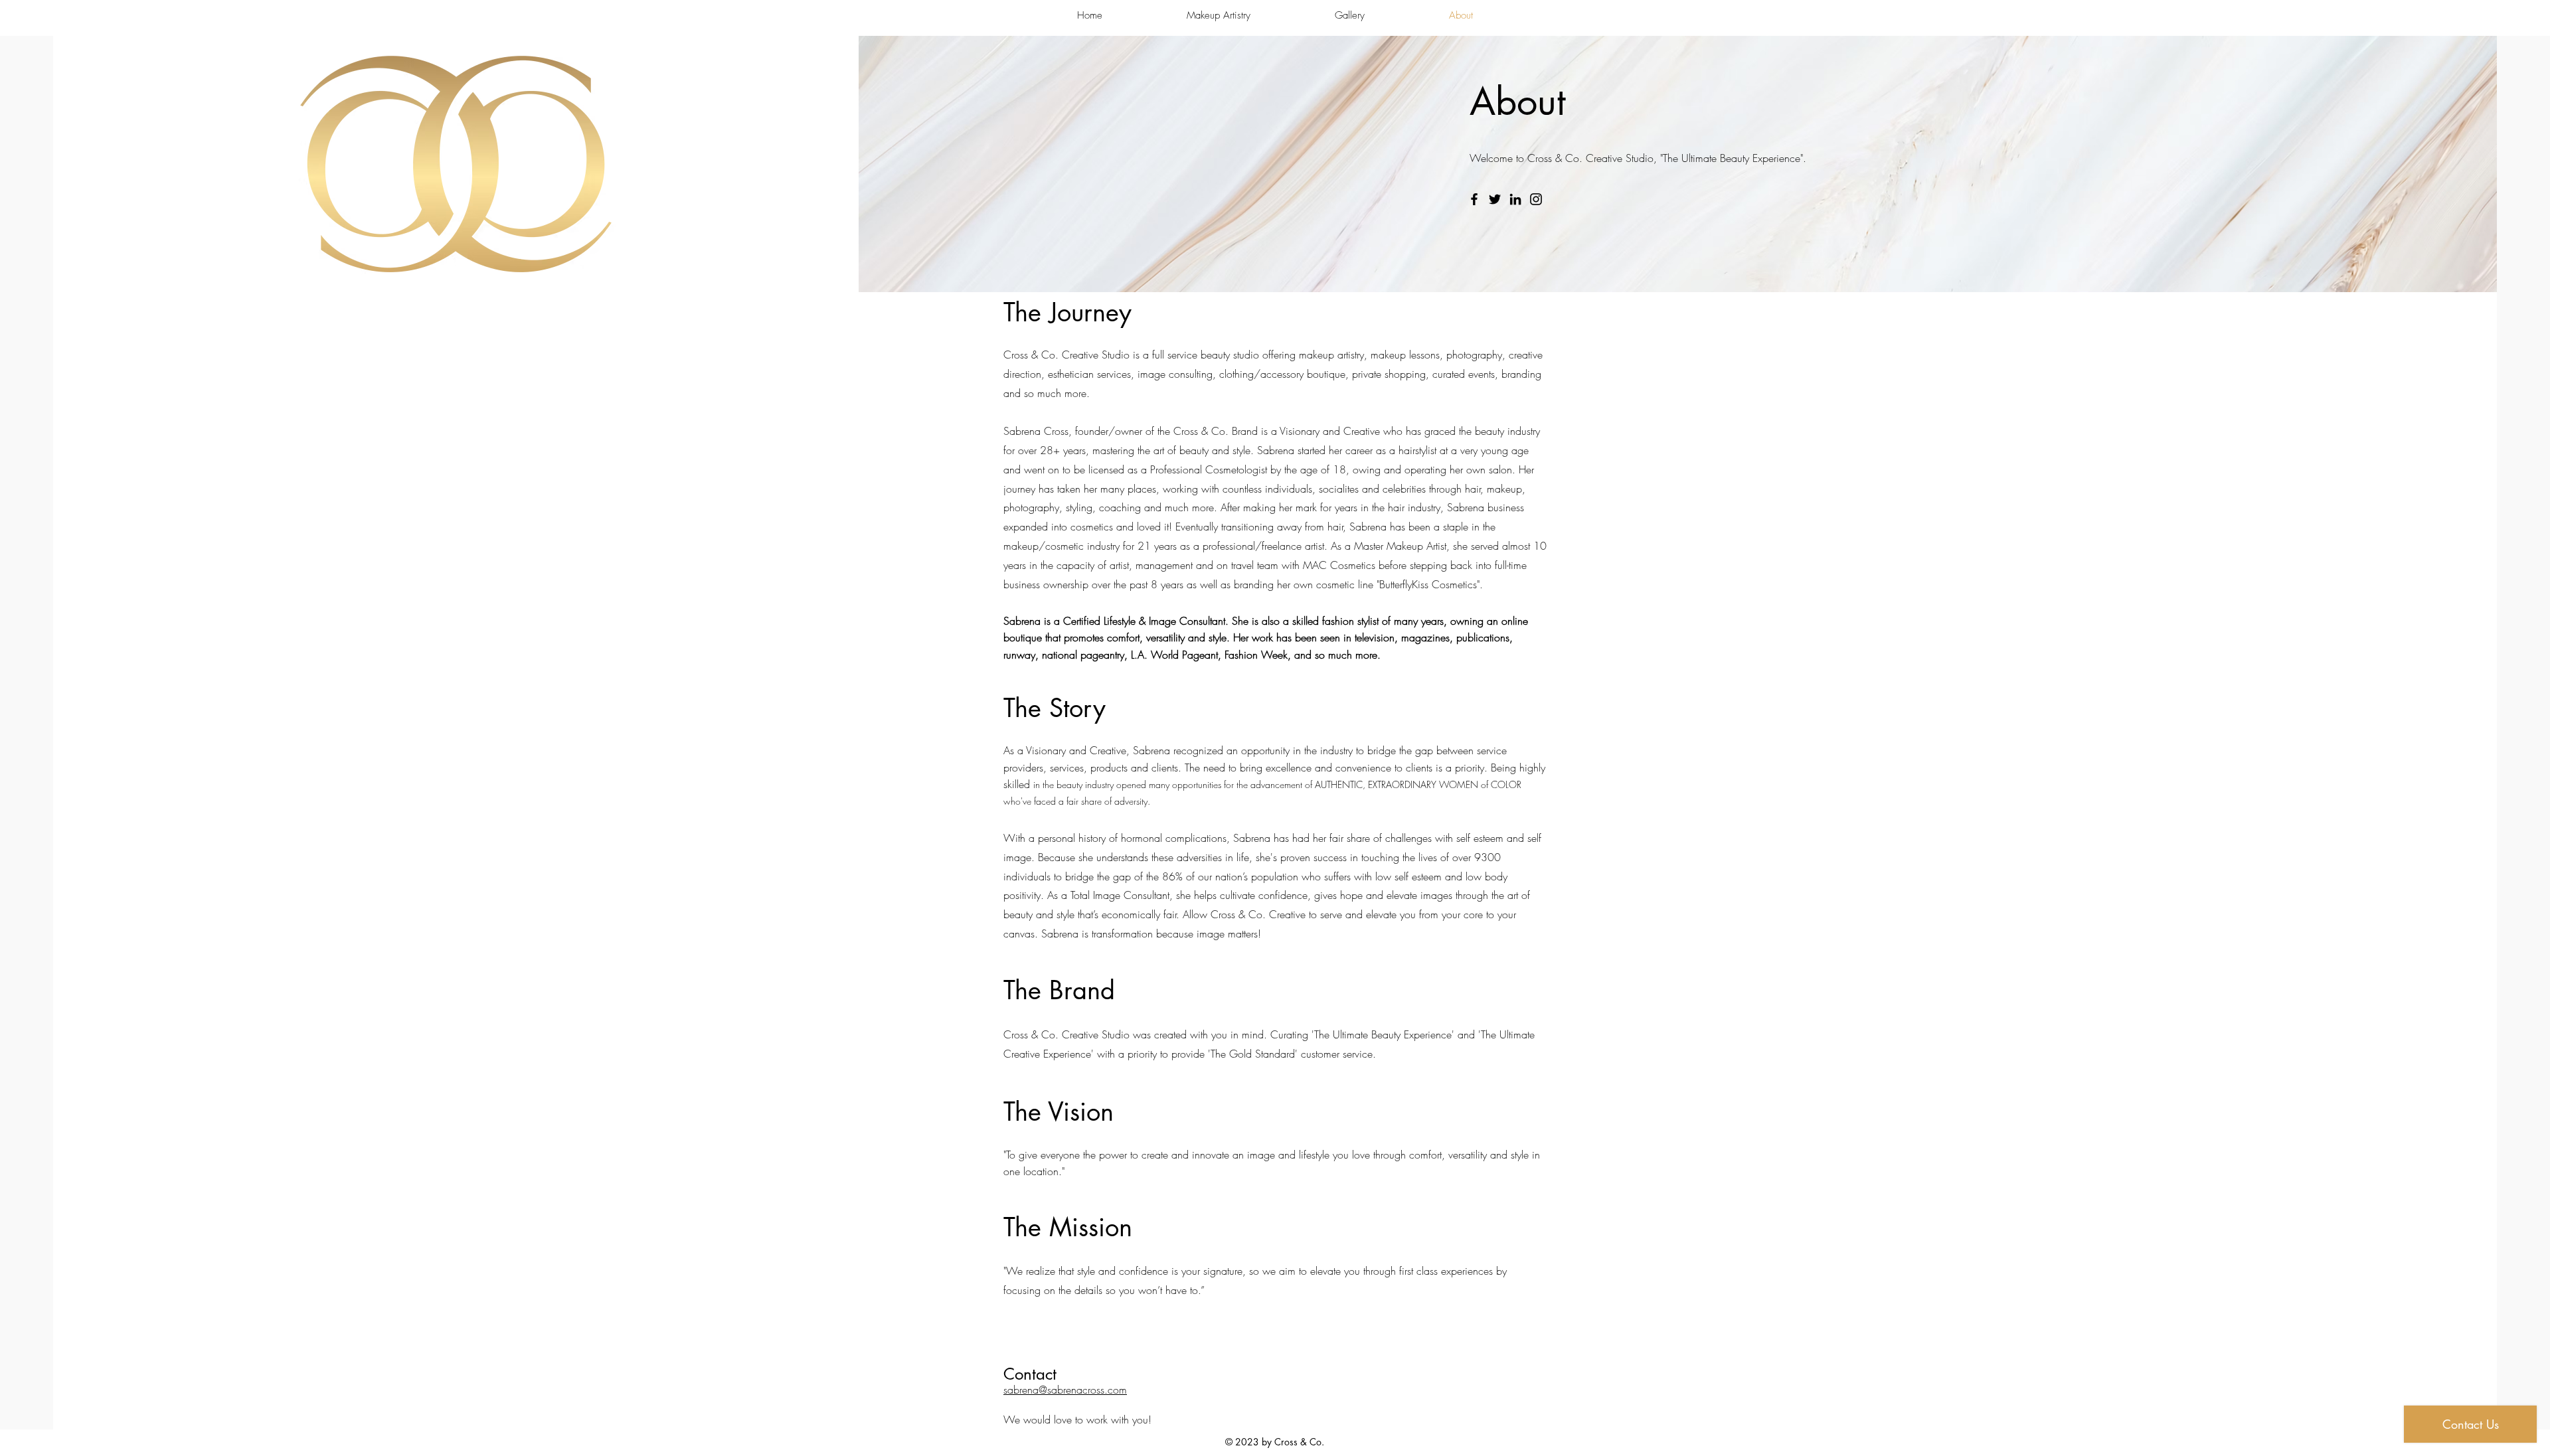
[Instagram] (1536, 199)
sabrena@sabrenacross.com (1065, 1390)
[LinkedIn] (1515, 199)
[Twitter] (1495, 199)
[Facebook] (1474, 199)
